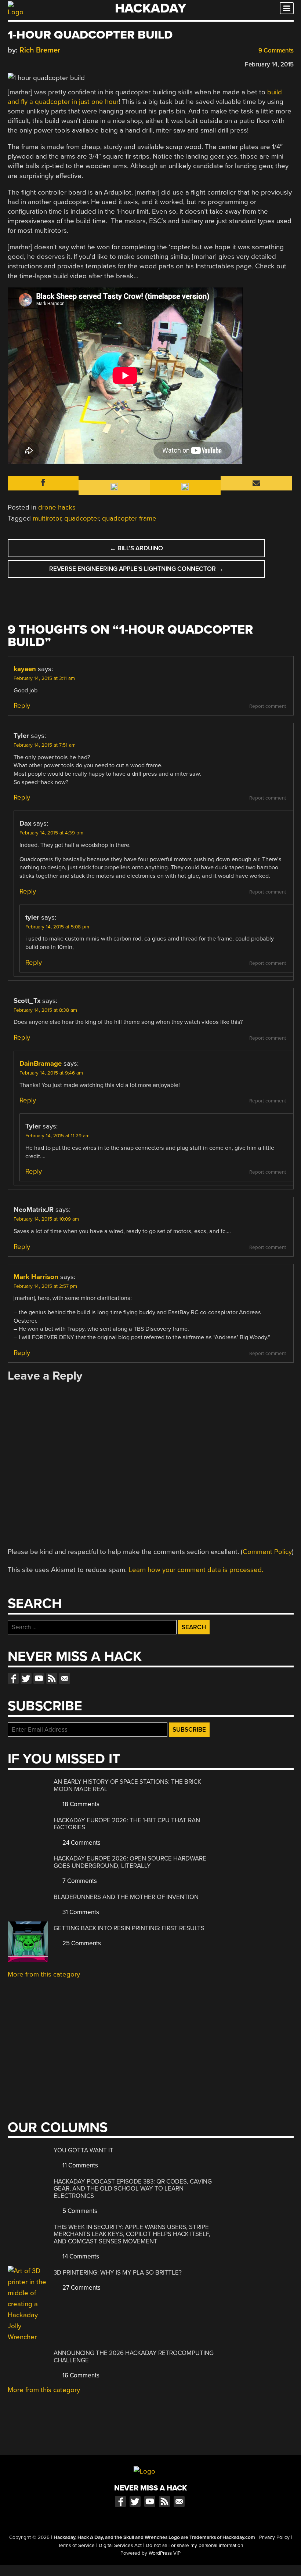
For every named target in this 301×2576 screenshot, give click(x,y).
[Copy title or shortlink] (54, 64)
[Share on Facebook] (11, 63)
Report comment (268, 706)
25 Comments (81, 1943)
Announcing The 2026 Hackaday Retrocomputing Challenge (134, 2357)
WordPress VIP (165, 2553)
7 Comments (79, 1881)
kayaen (25, 669)
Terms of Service (76, 2546)
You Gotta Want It (84, 2150)
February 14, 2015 (269, 64)
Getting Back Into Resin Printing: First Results (129, 1928)
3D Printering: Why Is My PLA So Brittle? (118, 2273)
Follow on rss (52, 1678)
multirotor (47, 518)
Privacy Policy (274, 2537)
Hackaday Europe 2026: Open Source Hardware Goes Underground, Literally (130, 1862)
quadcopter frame (129, 518)
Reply (22, 706)
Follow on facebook (13, 1678)
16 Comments (80, 2375)
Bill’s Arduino (136, 548)
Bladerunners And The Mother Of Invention (126, 1897)
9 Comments (275, 50)
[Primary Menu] (287, 8)
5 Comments (79, 2211)
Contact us (65, 1678)
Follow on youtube (39, 1678)
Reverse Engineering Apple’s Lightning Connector (136, 569)
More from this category (44, 1974)
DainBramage (41, 1064)
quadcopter (81, 518)
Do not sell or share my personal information (194, 2546)
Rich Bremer (40, 50)
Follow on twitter (26, 1678)
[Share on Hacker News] (33, 63)
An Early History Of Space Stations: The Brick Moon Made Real (127, 1785)
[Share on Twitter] (22, 63)
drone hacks (57, 507)
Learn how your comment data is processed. (196, 1570)
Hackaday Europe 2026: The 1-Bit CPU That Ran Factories (127, 1824)
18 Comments (80, 1804)
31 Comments (80, 1912)
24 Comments (81, 1843)
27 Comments (81, 2288)
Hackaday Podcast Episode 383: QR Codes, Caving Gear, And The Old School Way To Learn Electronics (133, 2189)
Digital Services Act (120, 2546)
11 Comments (79, 2165)
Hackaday (150, 8)
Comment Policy (267, 1552)
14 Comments (80, 2256)
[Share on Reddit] (43, 63)
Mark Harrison (36, 1277)
